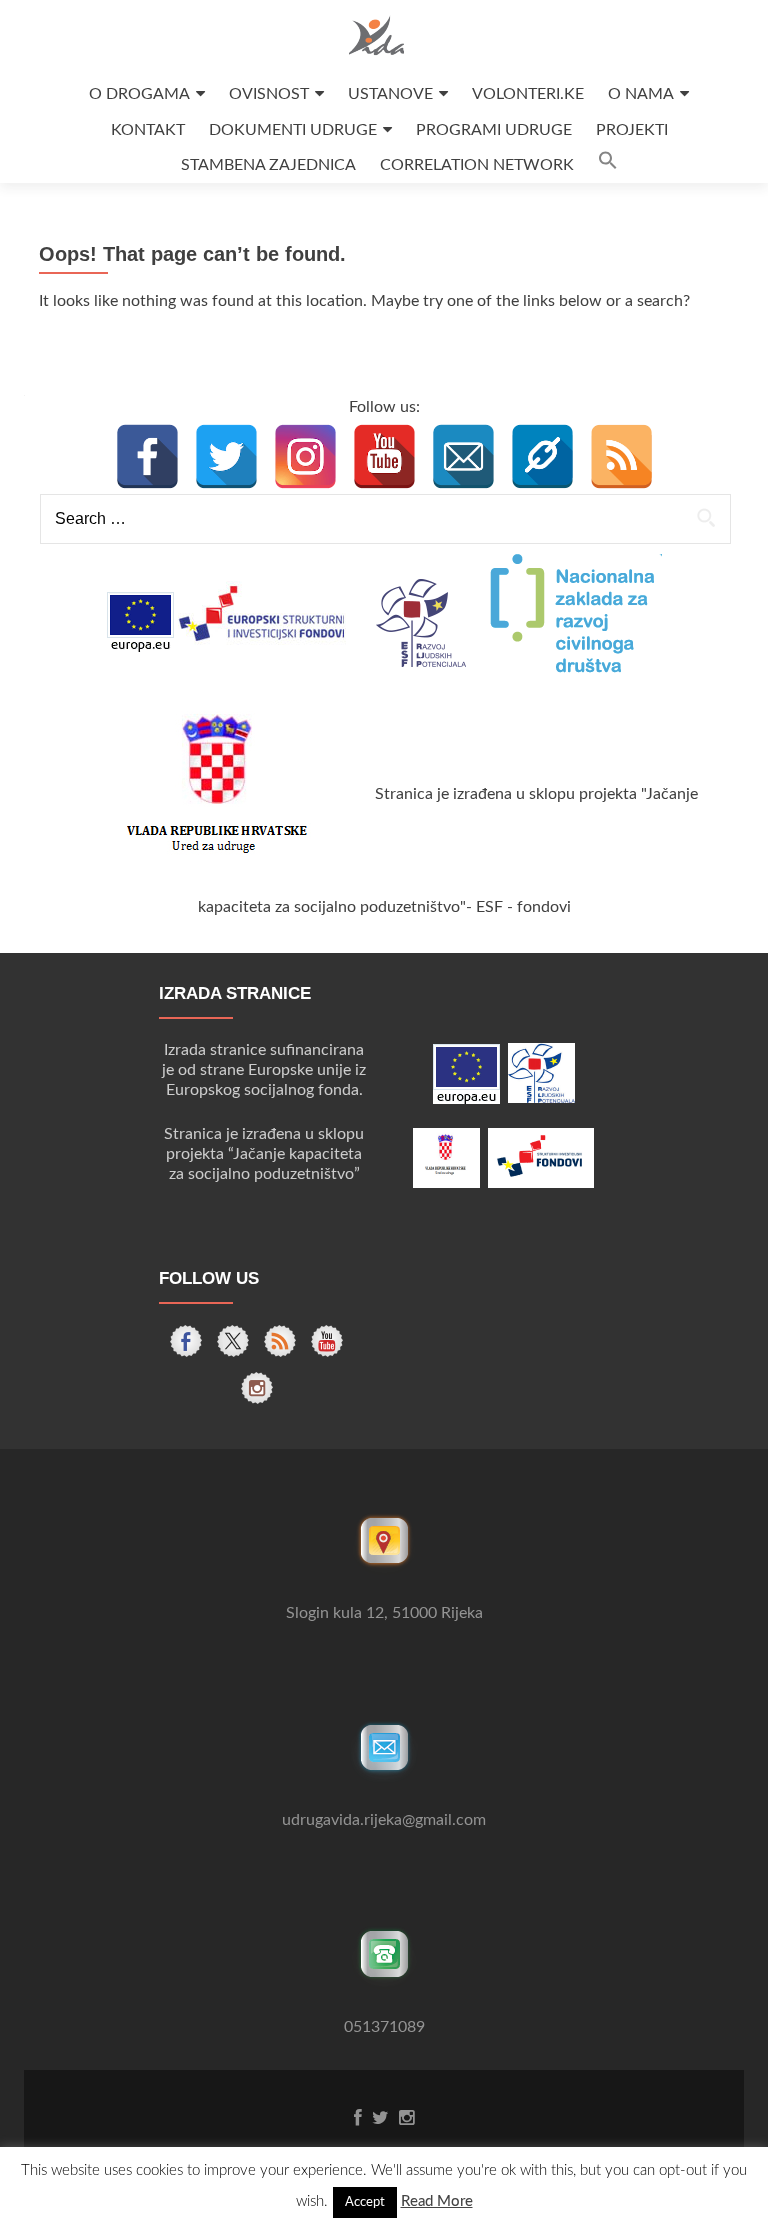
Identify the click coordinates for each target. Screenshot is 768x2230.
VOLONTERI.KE (528, 94)
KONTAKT (148, 130)
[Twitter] (226, 456)
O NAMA (641, 94)
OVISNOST (269, 94)
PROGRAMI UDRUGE (494, 130)
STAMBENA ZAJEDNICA (268, 165)
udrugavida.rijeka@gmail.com (384, 1820)
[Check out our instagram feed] (257, 1388)
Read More (437, 2201)
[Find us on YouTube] (327, 1341)
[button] (608, 165)
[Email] (463, 456)
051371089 (384, 2027)
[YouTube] (384, 456)
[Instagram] (305, 456)
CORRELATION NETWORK (477, 165)
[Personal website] (542, 456)
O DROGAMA (139, 94)
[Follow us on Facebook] (186, 1341)
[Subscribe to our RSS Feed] (280, 1341)
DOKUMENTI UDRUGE (293, 130)
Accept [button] (365, 2202)
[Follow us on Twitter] (233, 1341)
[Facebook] (147, 456)
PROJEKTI (632, 130)
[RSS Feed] (621, 456)
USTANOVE (390, 94)
